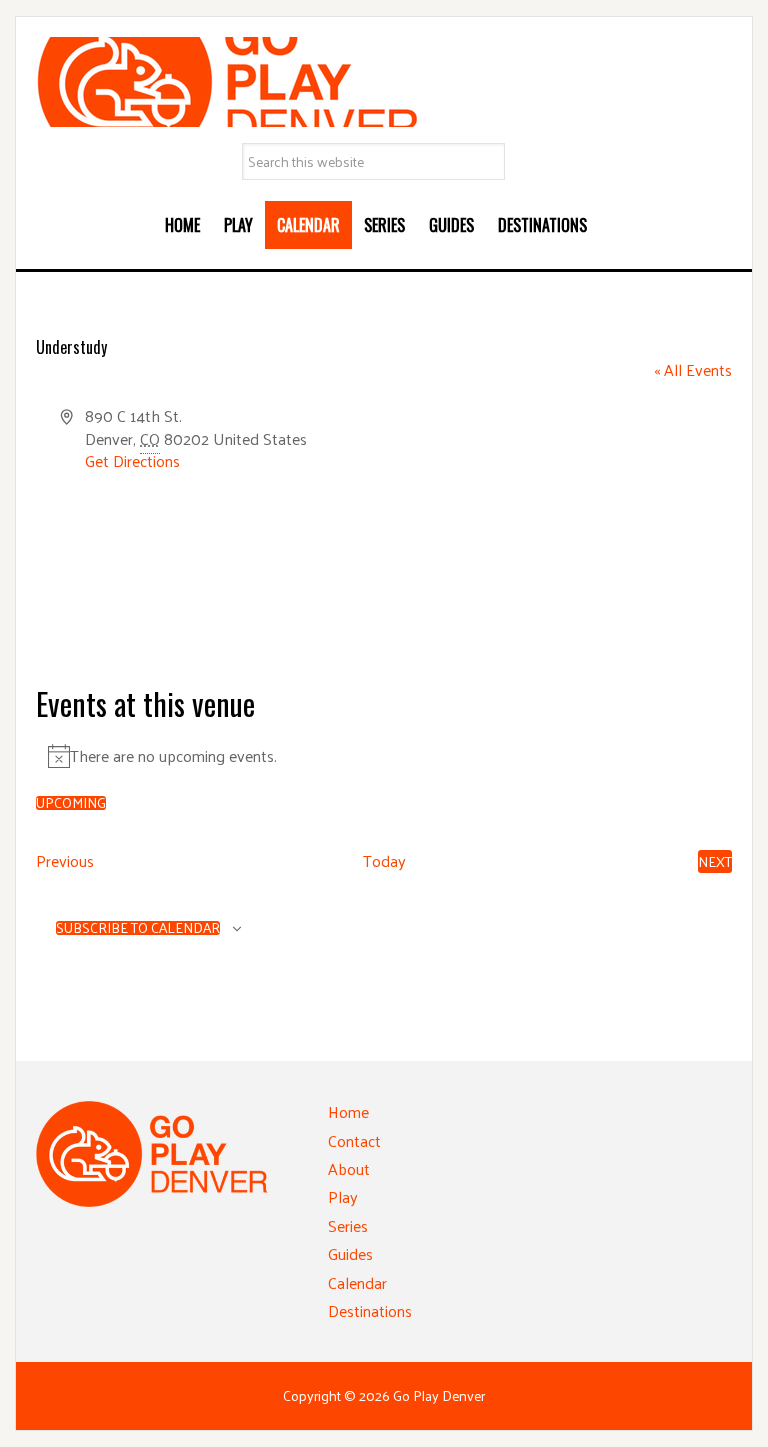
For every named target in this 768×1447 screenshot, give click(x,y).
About (349, 1168)
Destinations (370, 1310)
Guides (350, 1253)
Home (348, 1111)
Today (384, 861)
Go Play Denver (383, 82)
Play (343, 1196)
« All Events (693, 369)
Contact (354, 1140)
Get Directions (132, 460)
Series (348, 1225)
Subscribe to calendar (138, 928)
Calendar (357, 1282)
